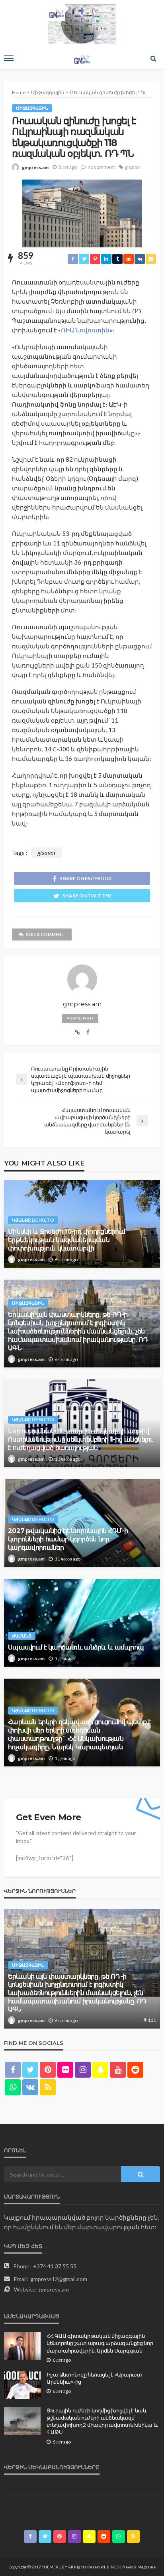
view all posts (80, 1018)
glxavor (133, 167)
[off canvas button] (9, 58)
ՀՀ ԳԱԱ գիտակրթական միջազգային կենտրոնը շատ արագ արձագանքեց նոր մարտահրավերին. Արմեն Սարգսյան (100, 2343)
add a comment (45, 934)
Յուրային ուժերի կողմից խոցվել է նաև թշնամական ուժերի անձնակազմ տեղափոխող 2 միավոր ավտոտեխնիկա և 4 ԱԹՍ (102, 2421)
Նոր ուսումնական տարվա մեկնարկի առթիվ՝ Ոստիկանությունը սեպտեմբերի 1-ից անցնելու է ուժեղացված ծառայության (80, 1439)
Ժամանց (22, 1636)
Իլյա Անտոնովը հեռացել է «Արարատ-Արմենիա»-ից (95, 2378)
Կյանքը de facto (33, 1220)
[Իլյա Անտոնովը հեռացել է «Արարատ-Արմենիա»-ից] (22, 2385)
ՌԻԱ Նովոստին (85, 330)
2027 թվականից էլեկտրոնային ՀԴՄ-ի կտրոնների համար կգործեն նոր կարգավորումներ (68, 1539)
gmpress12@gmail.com (59, 2279)
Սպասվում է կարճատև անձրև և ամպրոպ (76, 1647)
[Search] (153, 58)
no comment (101, 167)
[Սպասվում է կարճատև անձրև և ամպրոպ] (82, 1623)
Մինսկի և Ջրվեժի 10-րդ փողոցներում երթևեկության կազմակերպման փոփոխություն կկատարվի (66, 1240)
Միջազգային (32, 108)
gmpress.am (35, 167)
